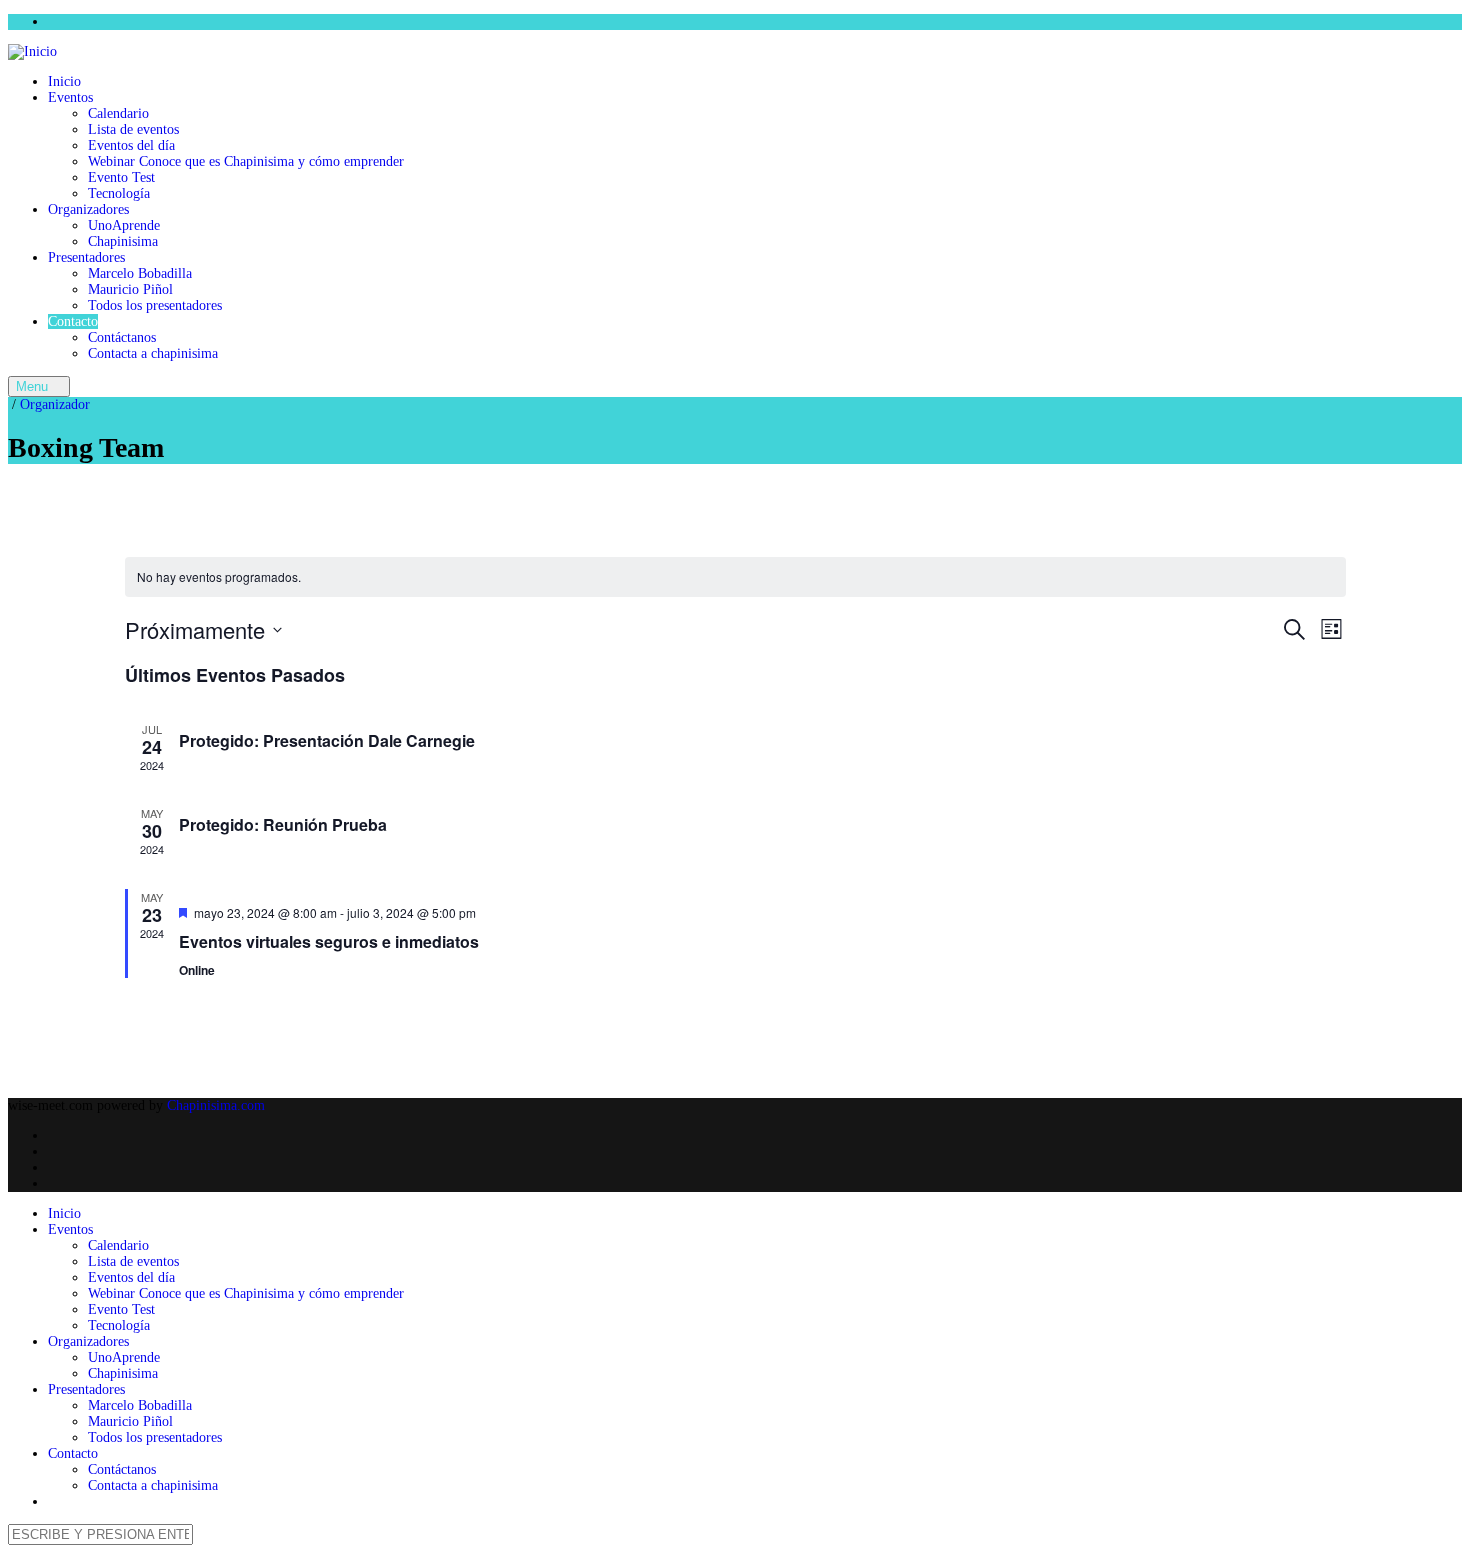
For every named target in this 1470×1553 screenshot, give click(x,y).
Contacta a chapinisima (153, 353)
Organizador (55, 404)
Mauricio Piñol (130, 289)
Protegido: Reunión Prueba (283, 824)
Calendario (118, 113)
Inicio (64, 81)
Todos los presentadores (155, 305)
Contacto (73, 321)
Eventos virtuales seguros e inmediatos (329, 941)
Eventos (70, 97)
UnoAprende (124, 225)
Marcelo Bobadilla (140, 273)
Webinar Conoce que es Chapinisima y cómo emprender (246, 161)
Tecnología (119, 193)
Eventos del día (131, 145)
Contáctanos (122, 337)
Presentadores (86, 257)
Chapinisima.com (216, 1105)
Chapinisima (123, 241)
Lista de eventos (133, 129)
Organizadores (88, 209)
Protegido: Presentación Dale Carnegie (327, 740)
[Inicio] (32, 51)
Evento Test (121, 177)
